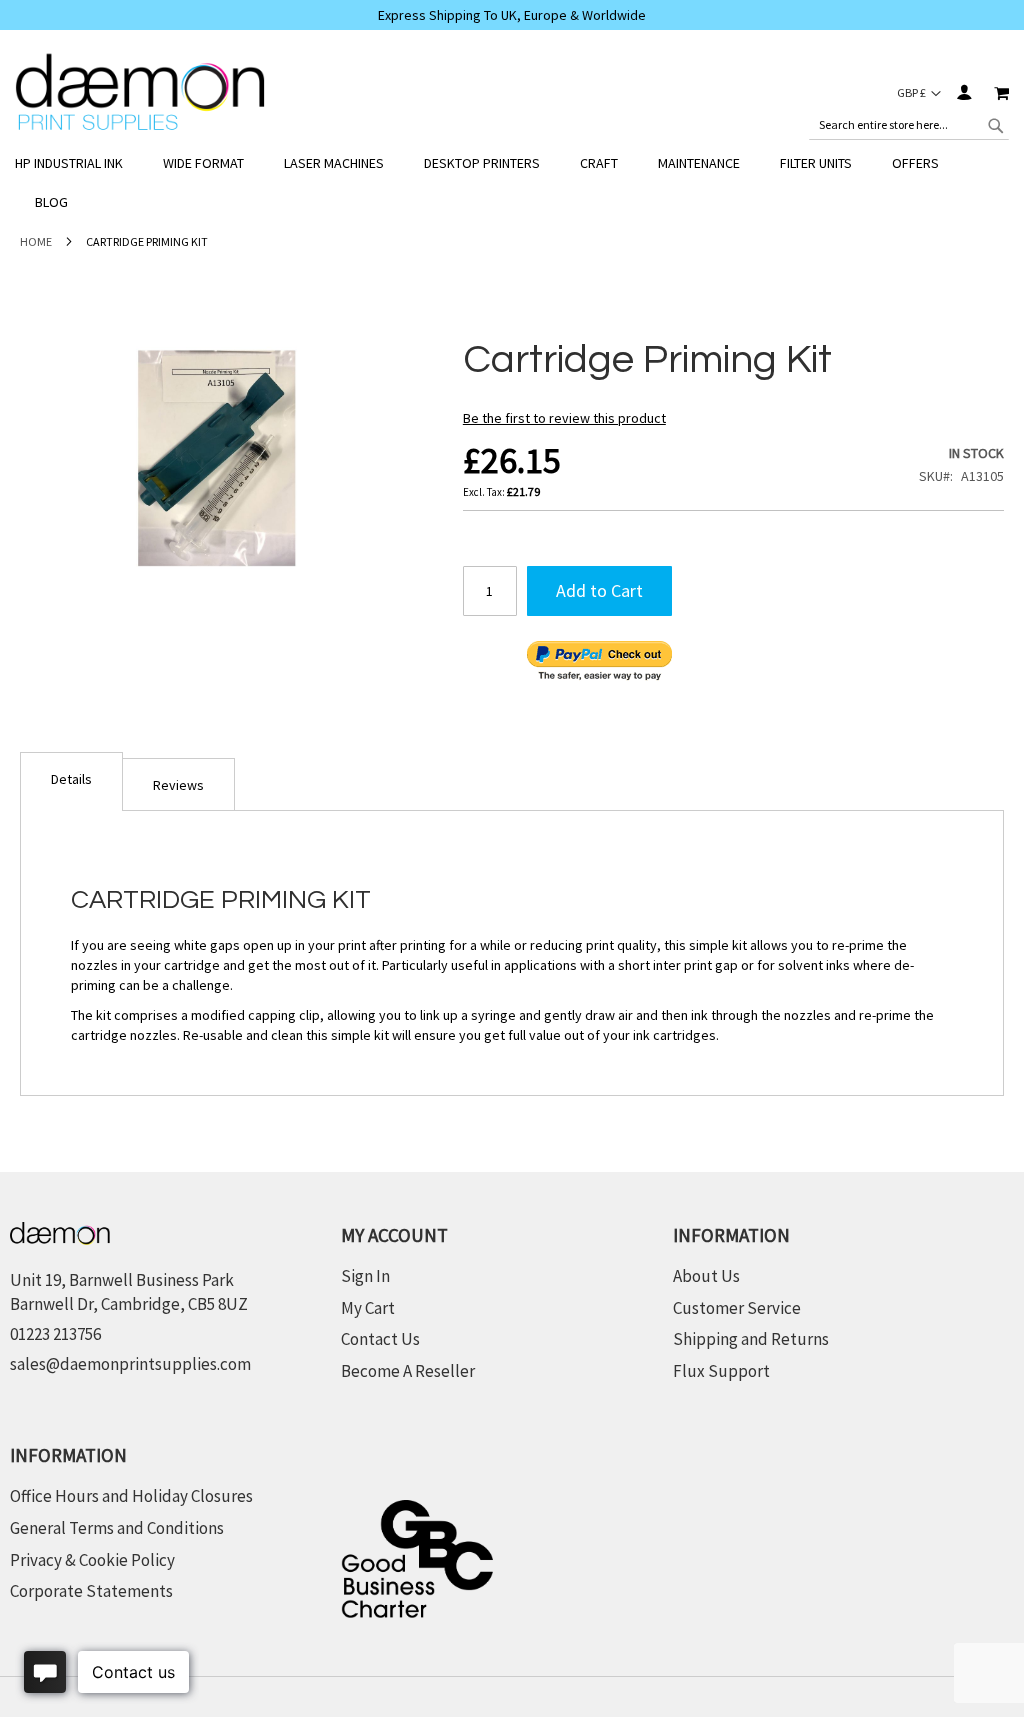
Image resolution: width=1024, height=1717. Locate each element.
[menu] (512, 183)
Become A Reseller (408, 1371)
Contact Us (380, 1339)
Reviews (178, 785)
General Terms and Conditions (117, 1528)
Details (71, 779)
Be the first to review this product (564, 418)
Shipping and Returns (751, 1339)
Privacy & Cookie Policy (92, 1560)
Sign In (963, 92)
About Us (706, 1276)
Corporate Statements (91, 1591)
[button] (919, 93)
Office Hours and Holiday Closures (131, 1496)
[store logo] (140, 92)
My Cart (368, 1308)
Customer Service (737, 1308)
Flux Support (721, 1371)
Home (36, 241)
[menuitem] (79, 163)
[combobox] (909, 125)
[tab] (71, 781)
